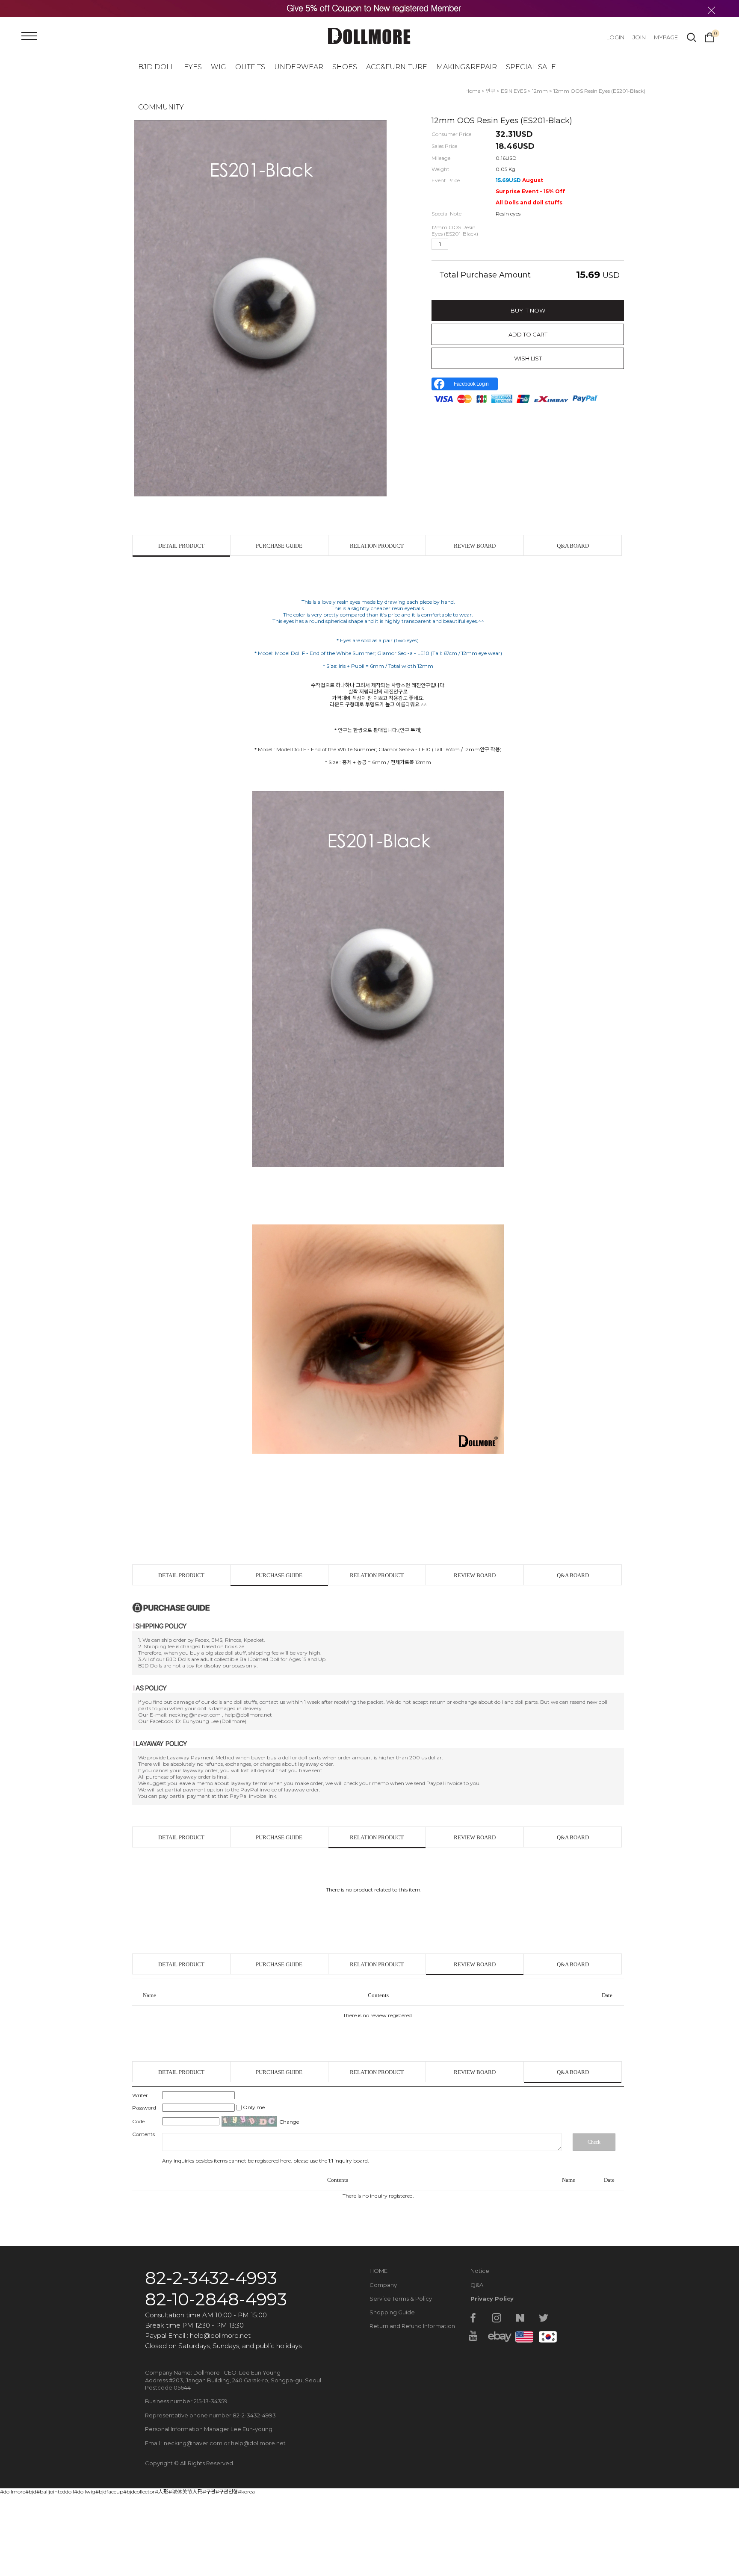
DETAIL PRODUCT (181, 546)
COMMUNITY (161, 107)
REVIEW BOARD (475, 546)
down (470, 244)
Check (594, 2142)
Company (383, 2285)
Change (289, 2122)
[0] (710, 36)
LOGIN (615, 37)
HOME (378, 2271)
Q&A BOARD (573, 546)
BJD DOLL (157, 67)
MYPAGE (666, 37)
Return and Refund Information (412, 2326)
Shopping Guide (392, 2312)
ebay (497, 2336)
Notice (480, 2271)
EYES (193, 67)
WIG (219, 67)
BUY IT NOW (528, 310)
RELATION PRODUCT (377, 546)
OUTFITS (250, 67)
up (456, 244)
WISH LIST (528, 358)
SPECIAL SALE (531, 67)
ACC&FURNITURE (397, 67)
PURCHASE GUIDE (279, 546)
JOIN (639, 37)
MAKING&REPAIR (467, 67)
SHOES (345, 67)
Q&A (477, 2285)
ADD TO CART (528, 334)
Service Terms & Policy (401, 2299)
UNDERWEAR (299, 67)
